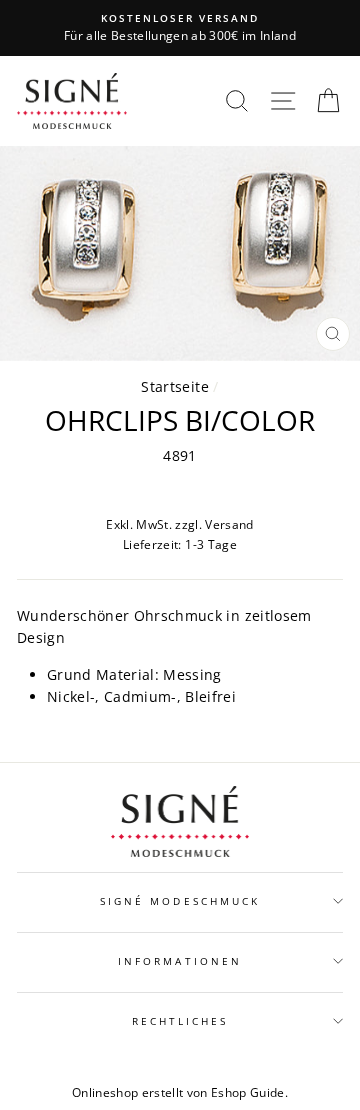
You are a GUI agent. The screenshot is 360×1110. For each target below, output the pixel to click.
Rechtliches (180, 1021)
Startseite (174, 386)
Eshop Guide (248, 1092)
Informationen (180, 961)
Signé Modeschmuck (180, 901)
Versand (229, 524)
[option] (180, 28)
